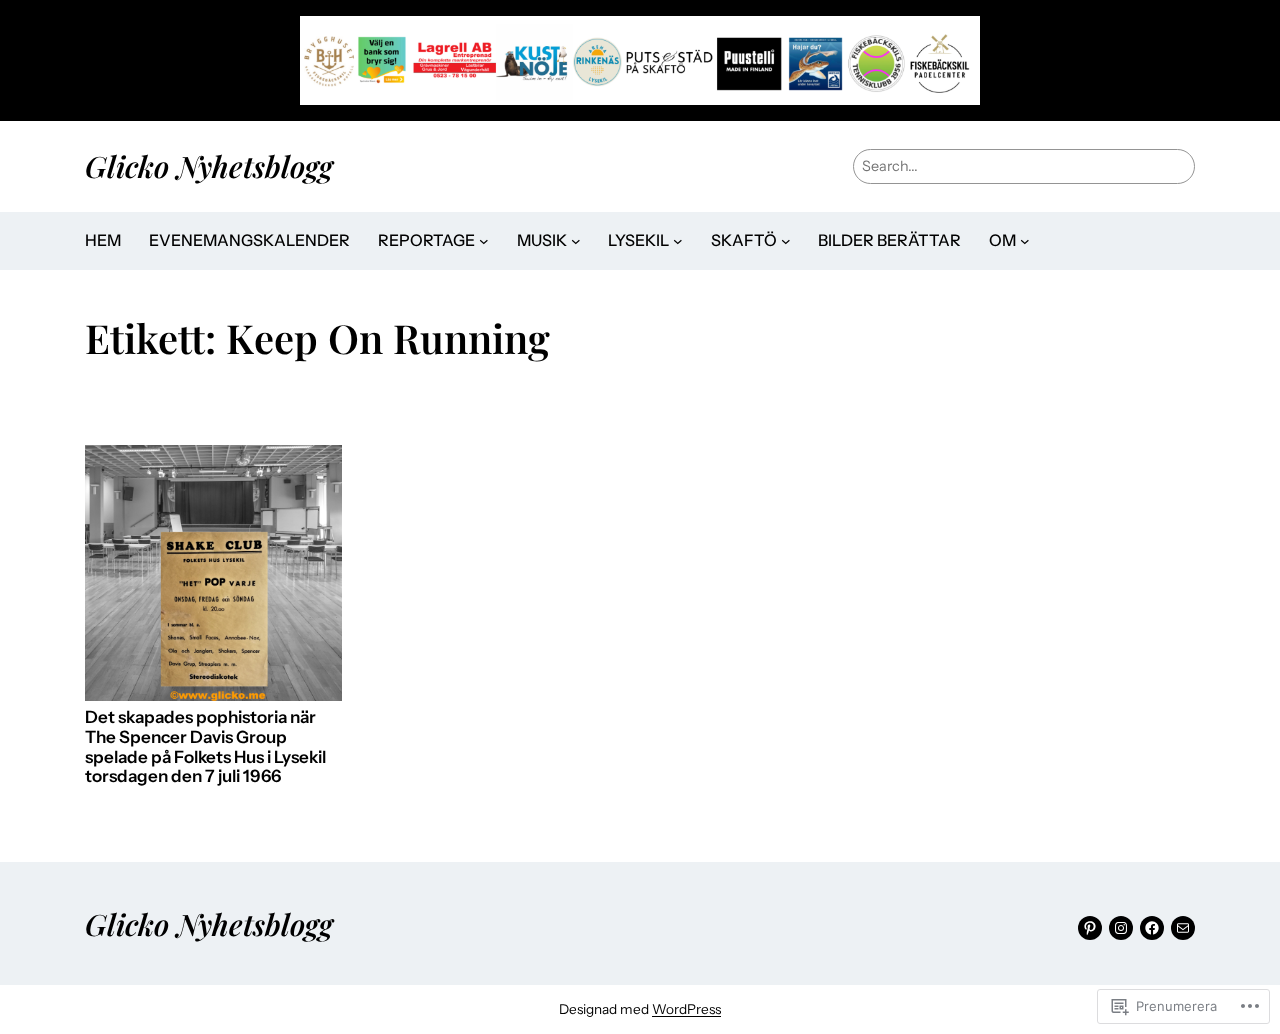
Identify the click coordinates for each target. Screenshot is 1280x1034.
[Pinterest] (1090, 928)
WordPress (686, 1009)
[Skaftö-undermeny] (786, 241)
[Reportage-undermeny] (484, 241)
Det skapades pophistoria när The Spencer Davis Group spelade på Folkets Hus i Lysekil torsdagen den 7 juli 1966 (205, 747)
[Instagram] (1121, 928)
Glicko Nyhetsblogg (209, 165)
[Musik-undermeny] (576, 241)
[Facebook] (1152, 928)
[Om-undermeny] (1025, 241)
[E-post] (1183, 928)
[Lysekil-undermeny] (678, 241)
